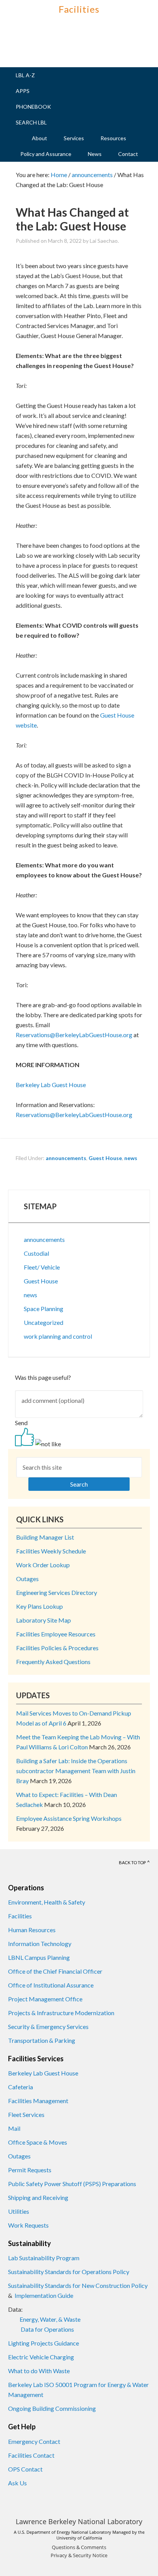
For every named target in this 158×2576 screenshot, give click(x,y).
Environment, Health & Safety (47, 1902)
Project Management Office (45, 1999)
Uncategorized (44, 1322)
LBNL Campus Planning (39, 1957)
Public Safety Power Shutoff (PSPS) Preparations (72, 2184)
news (131, 1158)
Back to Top (132, 1862)
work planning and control (58, 1336)
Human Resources (32, 1930)
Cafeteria (21, 2087)
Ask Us (17, 2483)
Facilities (79, 9)
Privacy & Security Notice (79, 2555)
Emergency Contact (34, 2441)
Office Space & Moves (38, 2142)
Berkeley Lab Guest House (44, 2073)
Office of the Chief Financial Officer (55, 1971)
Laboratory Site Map (44, 1620)
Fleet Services (26, 2114)
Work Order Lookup (43, 1565)
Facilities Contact (31, 2455)
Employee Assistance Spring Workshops (69, 1818)
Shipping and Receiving (38, 2197)
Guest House (105, 1158)
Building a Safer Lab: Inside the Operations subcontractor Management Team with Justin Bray (76, 1771)
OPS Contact (25, 2469)
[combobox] (79, 1474)
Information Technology (40, 1944)
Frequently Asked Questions (53, 1662)
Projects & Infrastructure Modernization (61, 2013)
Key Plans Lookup (39, 1606)
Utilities (19, 2211)
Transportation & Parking (42, 2040)
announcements (66, 1158)
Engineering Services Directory (57, 1592)
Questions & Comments (79, 2547)
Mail (14, 2128)
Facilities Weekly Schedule (51, 1551)
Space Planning (44, 1309)
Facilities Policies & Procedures (57, 1648)
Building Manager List (45, 1537)
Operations (26, 1888)
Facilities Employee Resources (56, 1634)
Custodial (36, 1253)
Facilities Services (36, 2059)
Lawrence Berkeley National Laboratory (79, 2521)
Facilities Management (38, 2101)
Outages (27, 1579)
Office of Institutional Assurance (51, 1985)
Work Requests (28, 2225)
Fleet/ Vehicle (42, 1267)
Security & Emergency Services (48, 2026)
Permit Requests (30, 2170)
